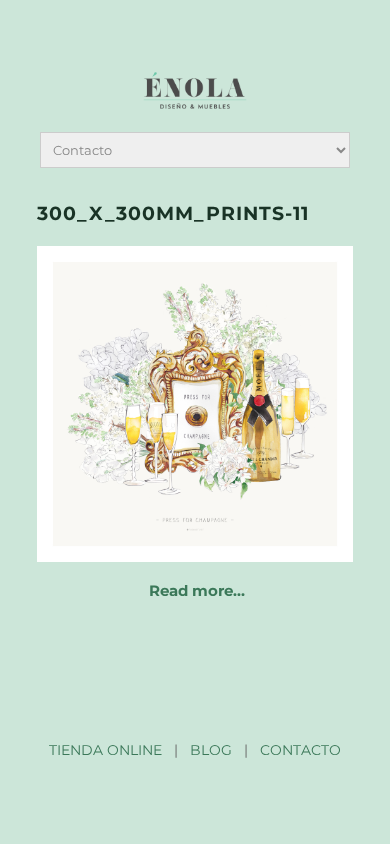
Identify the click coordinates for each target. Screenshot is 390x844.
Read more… (197, 590)
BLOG (211, 750)
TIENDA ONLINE (105, 750)
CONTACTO (300, 750)
